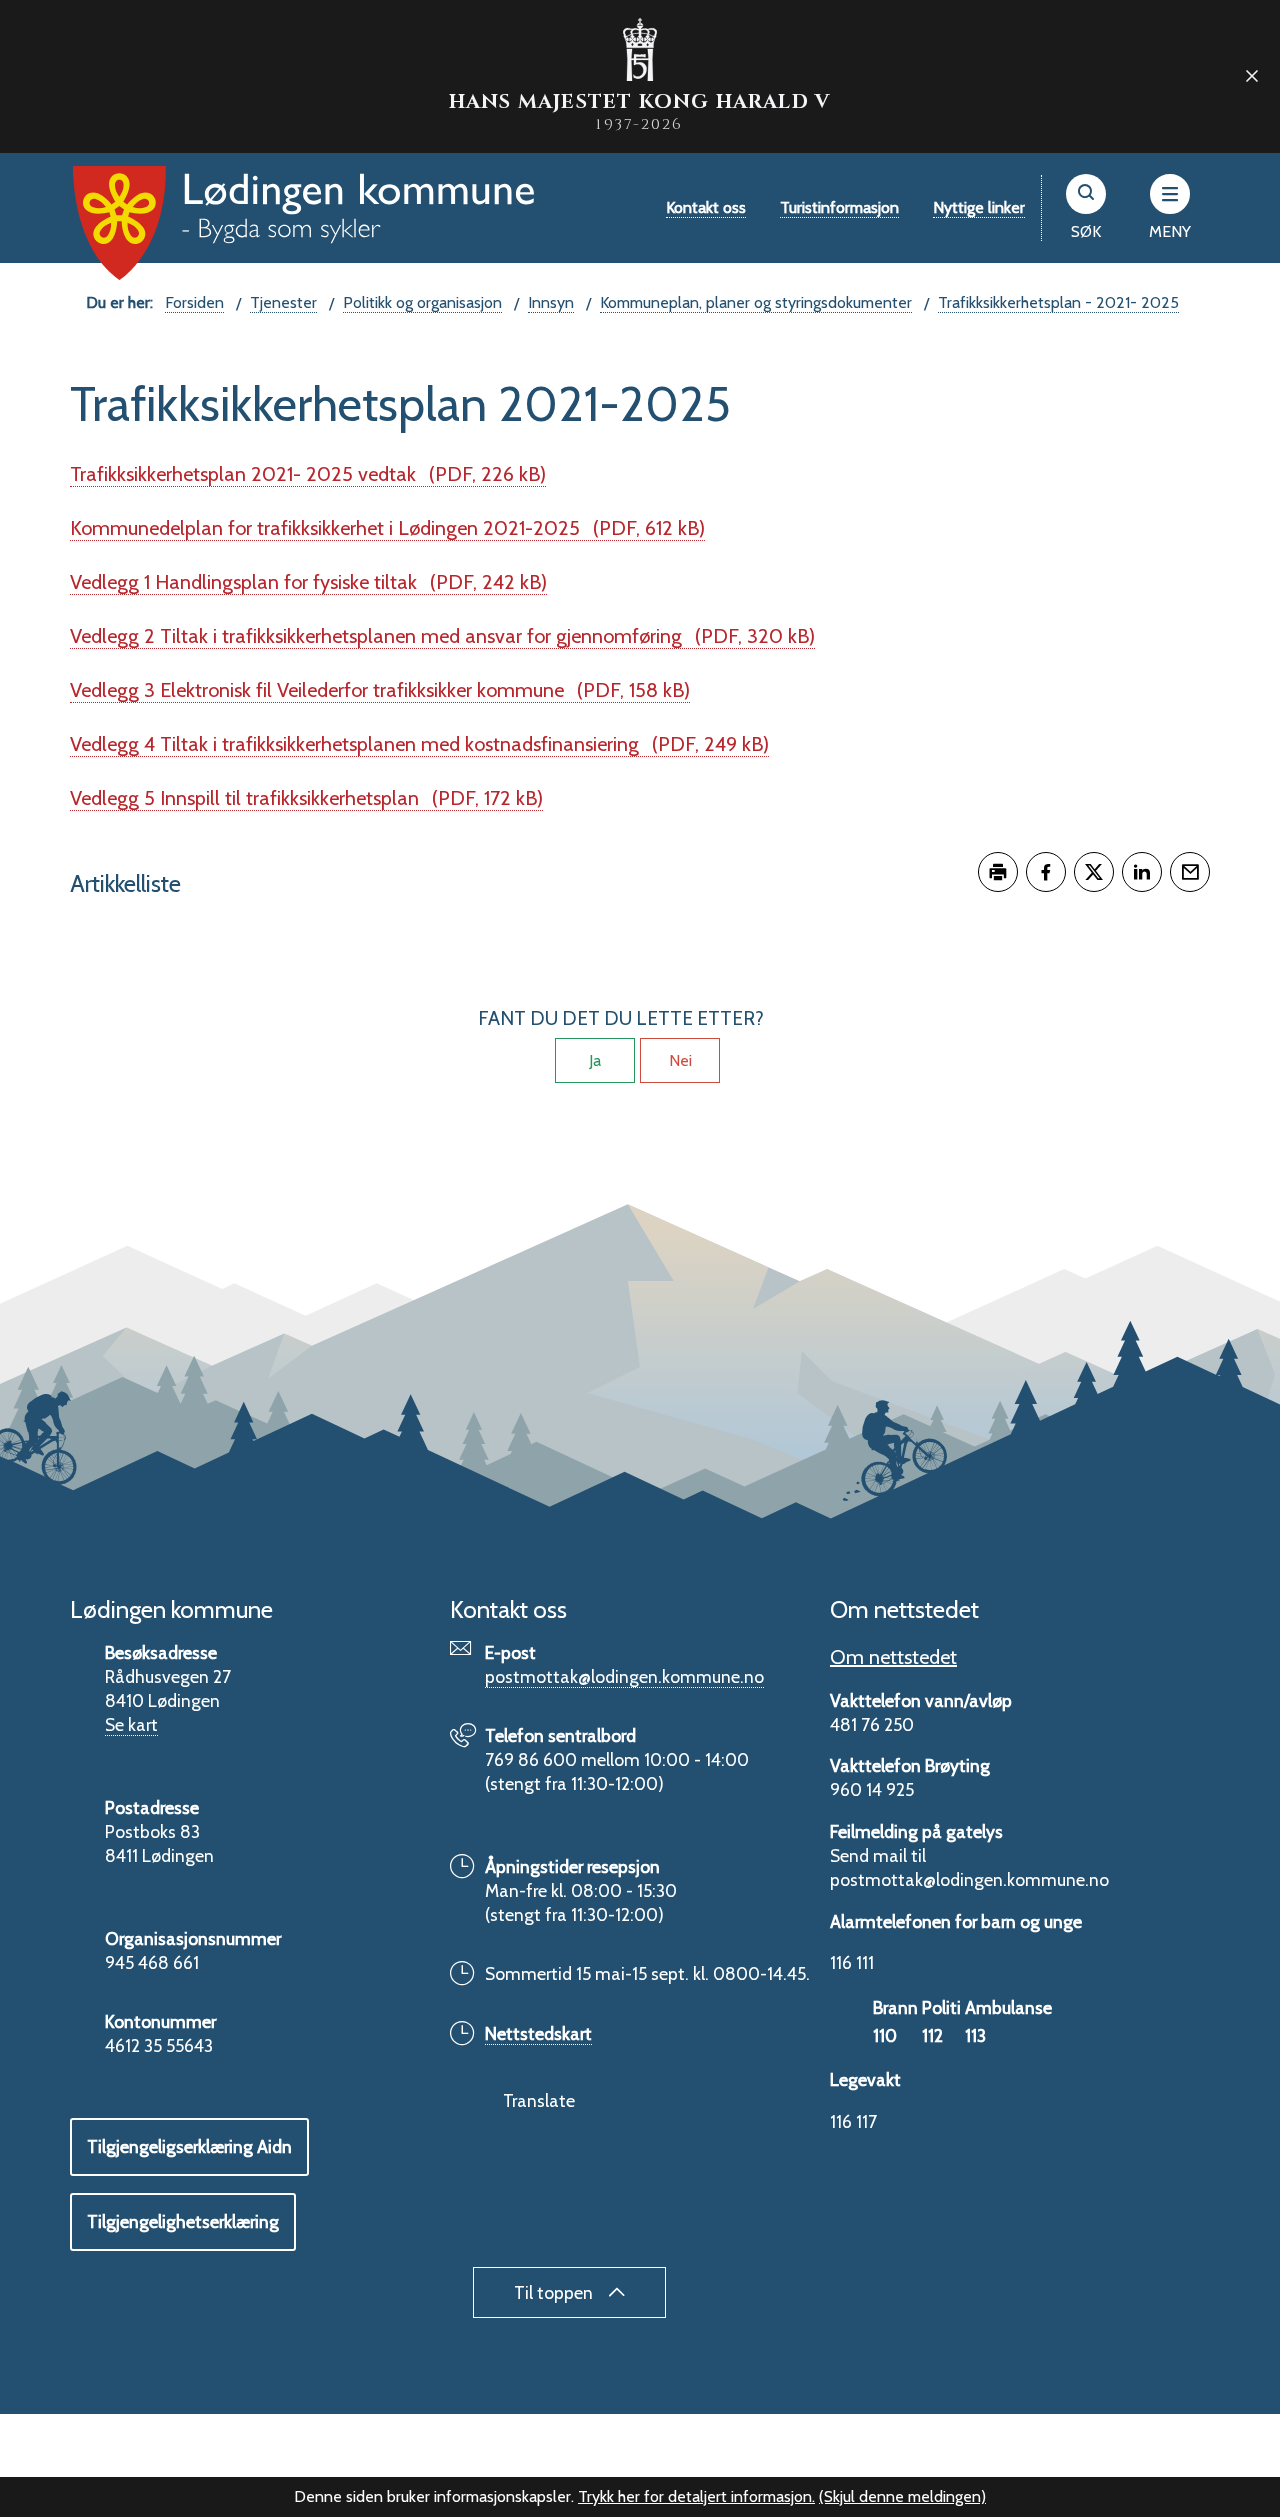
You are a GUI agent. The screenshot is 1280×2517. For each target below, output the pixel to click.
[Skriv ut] (998, 872)
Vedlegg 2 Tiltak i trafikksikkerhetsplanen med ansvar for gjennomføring (442, 636)
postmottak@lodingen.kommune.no (624, 1676)
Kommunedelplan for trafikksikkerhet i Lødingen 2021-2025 (387, 528)
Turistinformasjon (839, 207)
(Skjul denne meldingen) (902, 2496)
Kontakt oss (706, 207)
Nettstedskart (538, 2033)
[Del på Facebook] (1046, 872)
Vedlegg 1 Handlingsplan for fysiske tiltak (308, 582)
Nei (680, 1060)
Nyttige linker (979, 207)
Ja (595, 1060)
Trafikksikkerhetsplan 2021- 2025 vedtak (308, 474)
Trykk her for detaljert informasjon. (696, 2496)
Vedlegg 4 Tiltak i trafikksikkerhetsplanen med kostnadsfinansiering (419, 744)
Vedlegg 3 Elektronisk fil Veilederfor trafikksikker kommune (380, 690)
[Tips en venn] (1190, 872)
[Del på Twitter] (1094, 872)
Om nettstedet (893, 1657)
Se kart (131, 1724)
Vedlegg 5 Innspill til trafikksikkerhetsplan (306, 798)
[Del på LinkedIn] (1142, 872)
